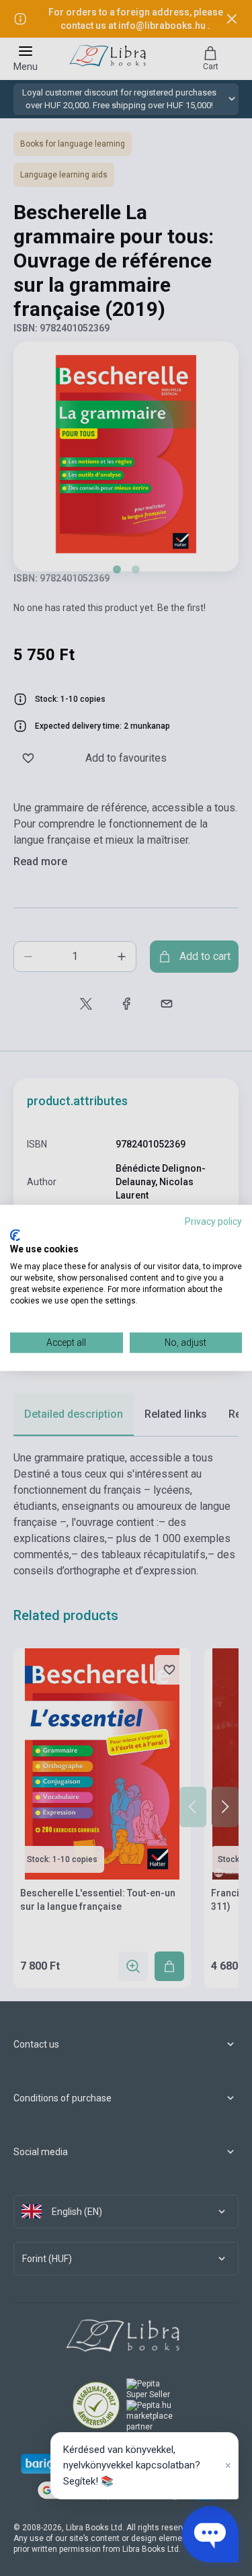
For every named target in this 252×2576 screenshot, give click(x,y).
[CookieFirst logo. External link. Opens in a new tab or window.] (15, 1235)
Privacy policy (213, 1221)
